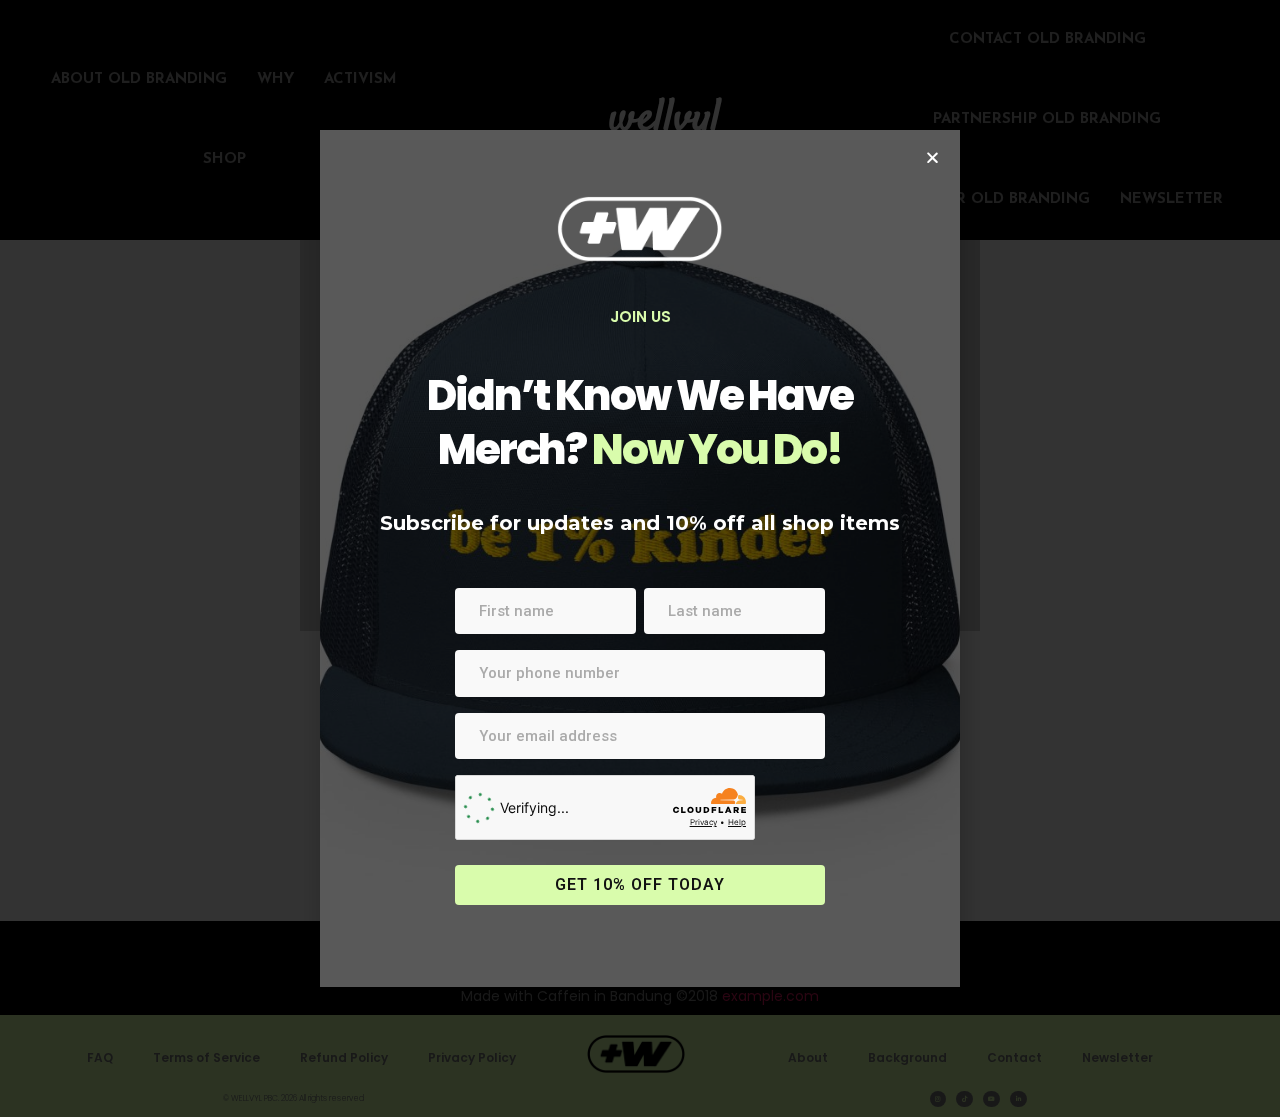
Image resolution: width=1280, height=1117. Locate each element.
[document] (640, 558)
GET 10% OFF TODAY (640, 884)
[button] (932, 157)
